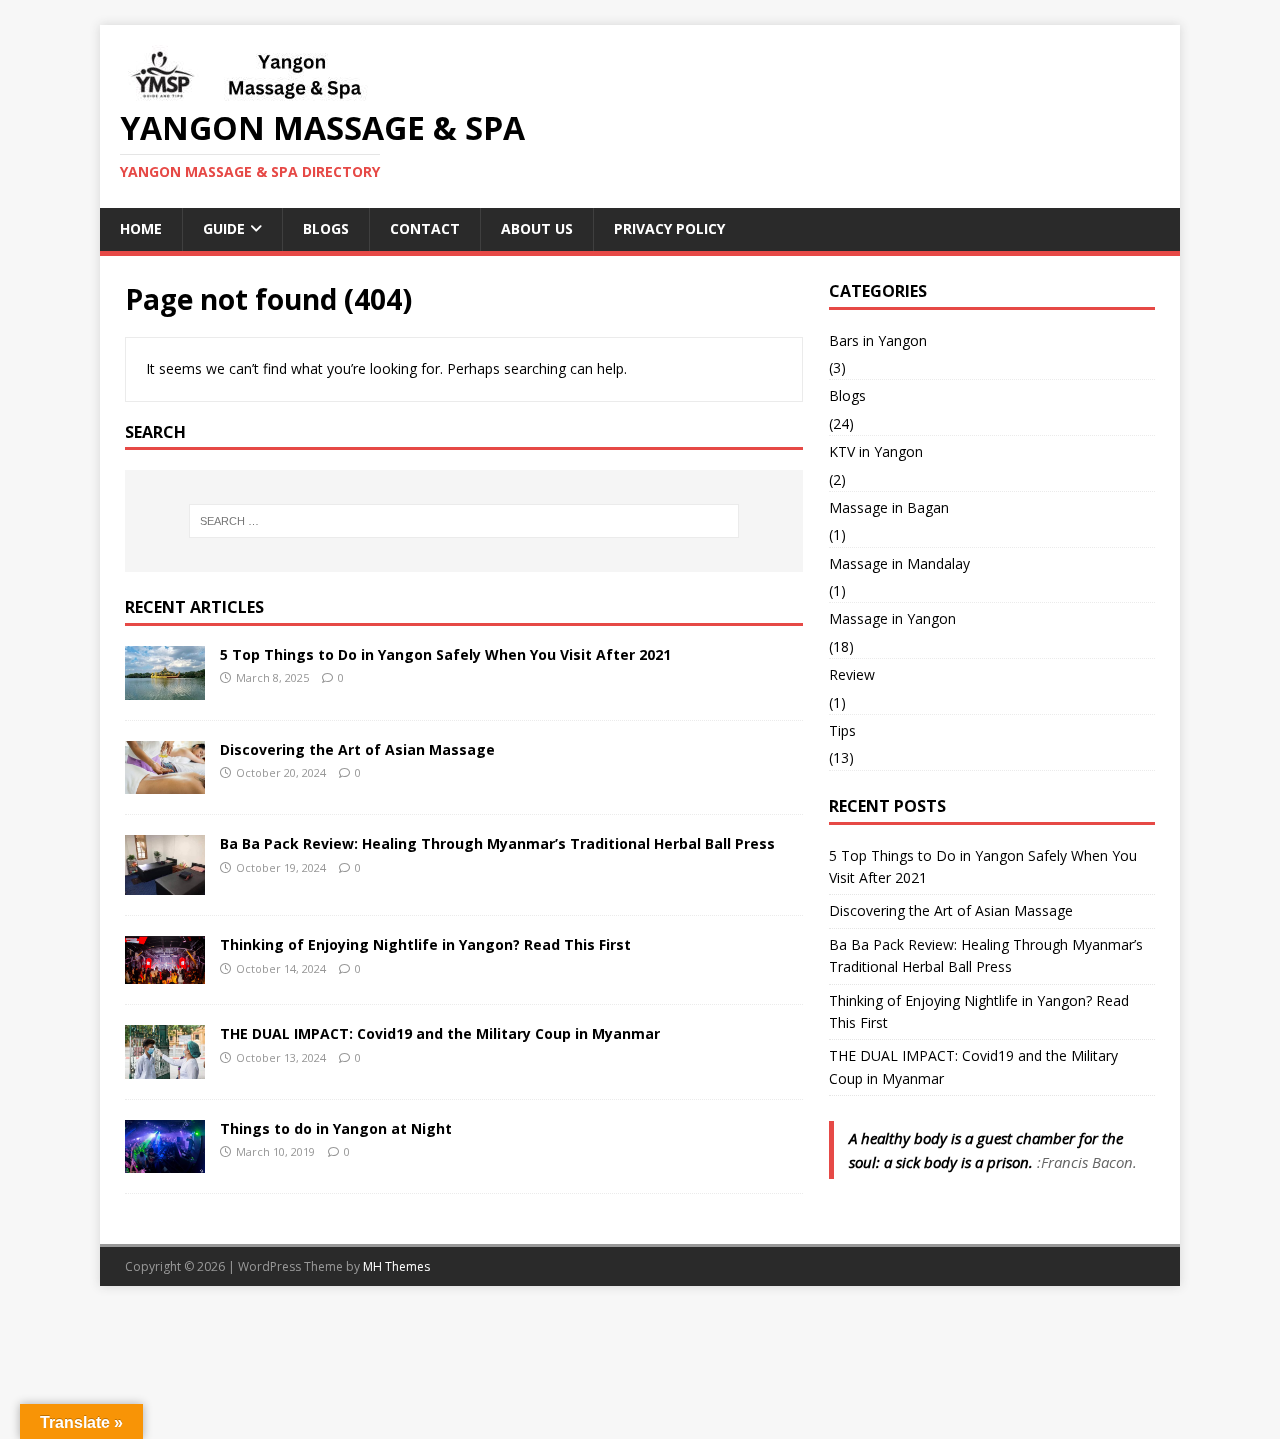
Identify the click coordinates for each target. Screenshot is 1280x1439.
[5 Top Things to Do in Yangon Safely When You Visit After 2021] (165, 688)
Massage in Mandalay (899, 563)
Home (141, 228)
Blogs (326, 228)
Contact (425, 228)
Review (852, 674)
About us (537, 228)
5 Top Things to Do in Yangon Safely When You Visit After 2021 (445, 654)
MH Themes (396, 1266)
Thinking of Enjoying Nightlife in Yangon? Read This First (425, 944)
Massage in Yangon (892, 618)
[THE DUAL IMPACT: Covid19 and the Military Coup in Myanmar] (165, 1066)
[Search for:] (464, 521)
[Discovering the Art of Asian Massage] (165, 782)
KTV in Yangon (876, 451)
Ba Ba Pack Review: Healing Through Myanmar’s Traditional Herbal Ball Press (497, 843)
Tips (842, 730)
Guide (224, 228)
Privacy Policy (669, 228)
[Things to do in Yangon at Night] (165, 1161)
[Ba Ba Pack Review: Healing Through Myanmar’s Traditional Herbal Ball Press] (165, 883)
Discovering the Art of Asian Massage (357, 749)
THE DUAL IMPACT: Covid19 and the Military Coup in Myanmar (440, 1033)
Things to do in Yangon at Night (336, 1128)
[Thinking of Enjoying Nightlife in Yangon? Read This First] (165, 972)
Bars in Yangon (878, 340)
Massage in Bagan (889, 507)
